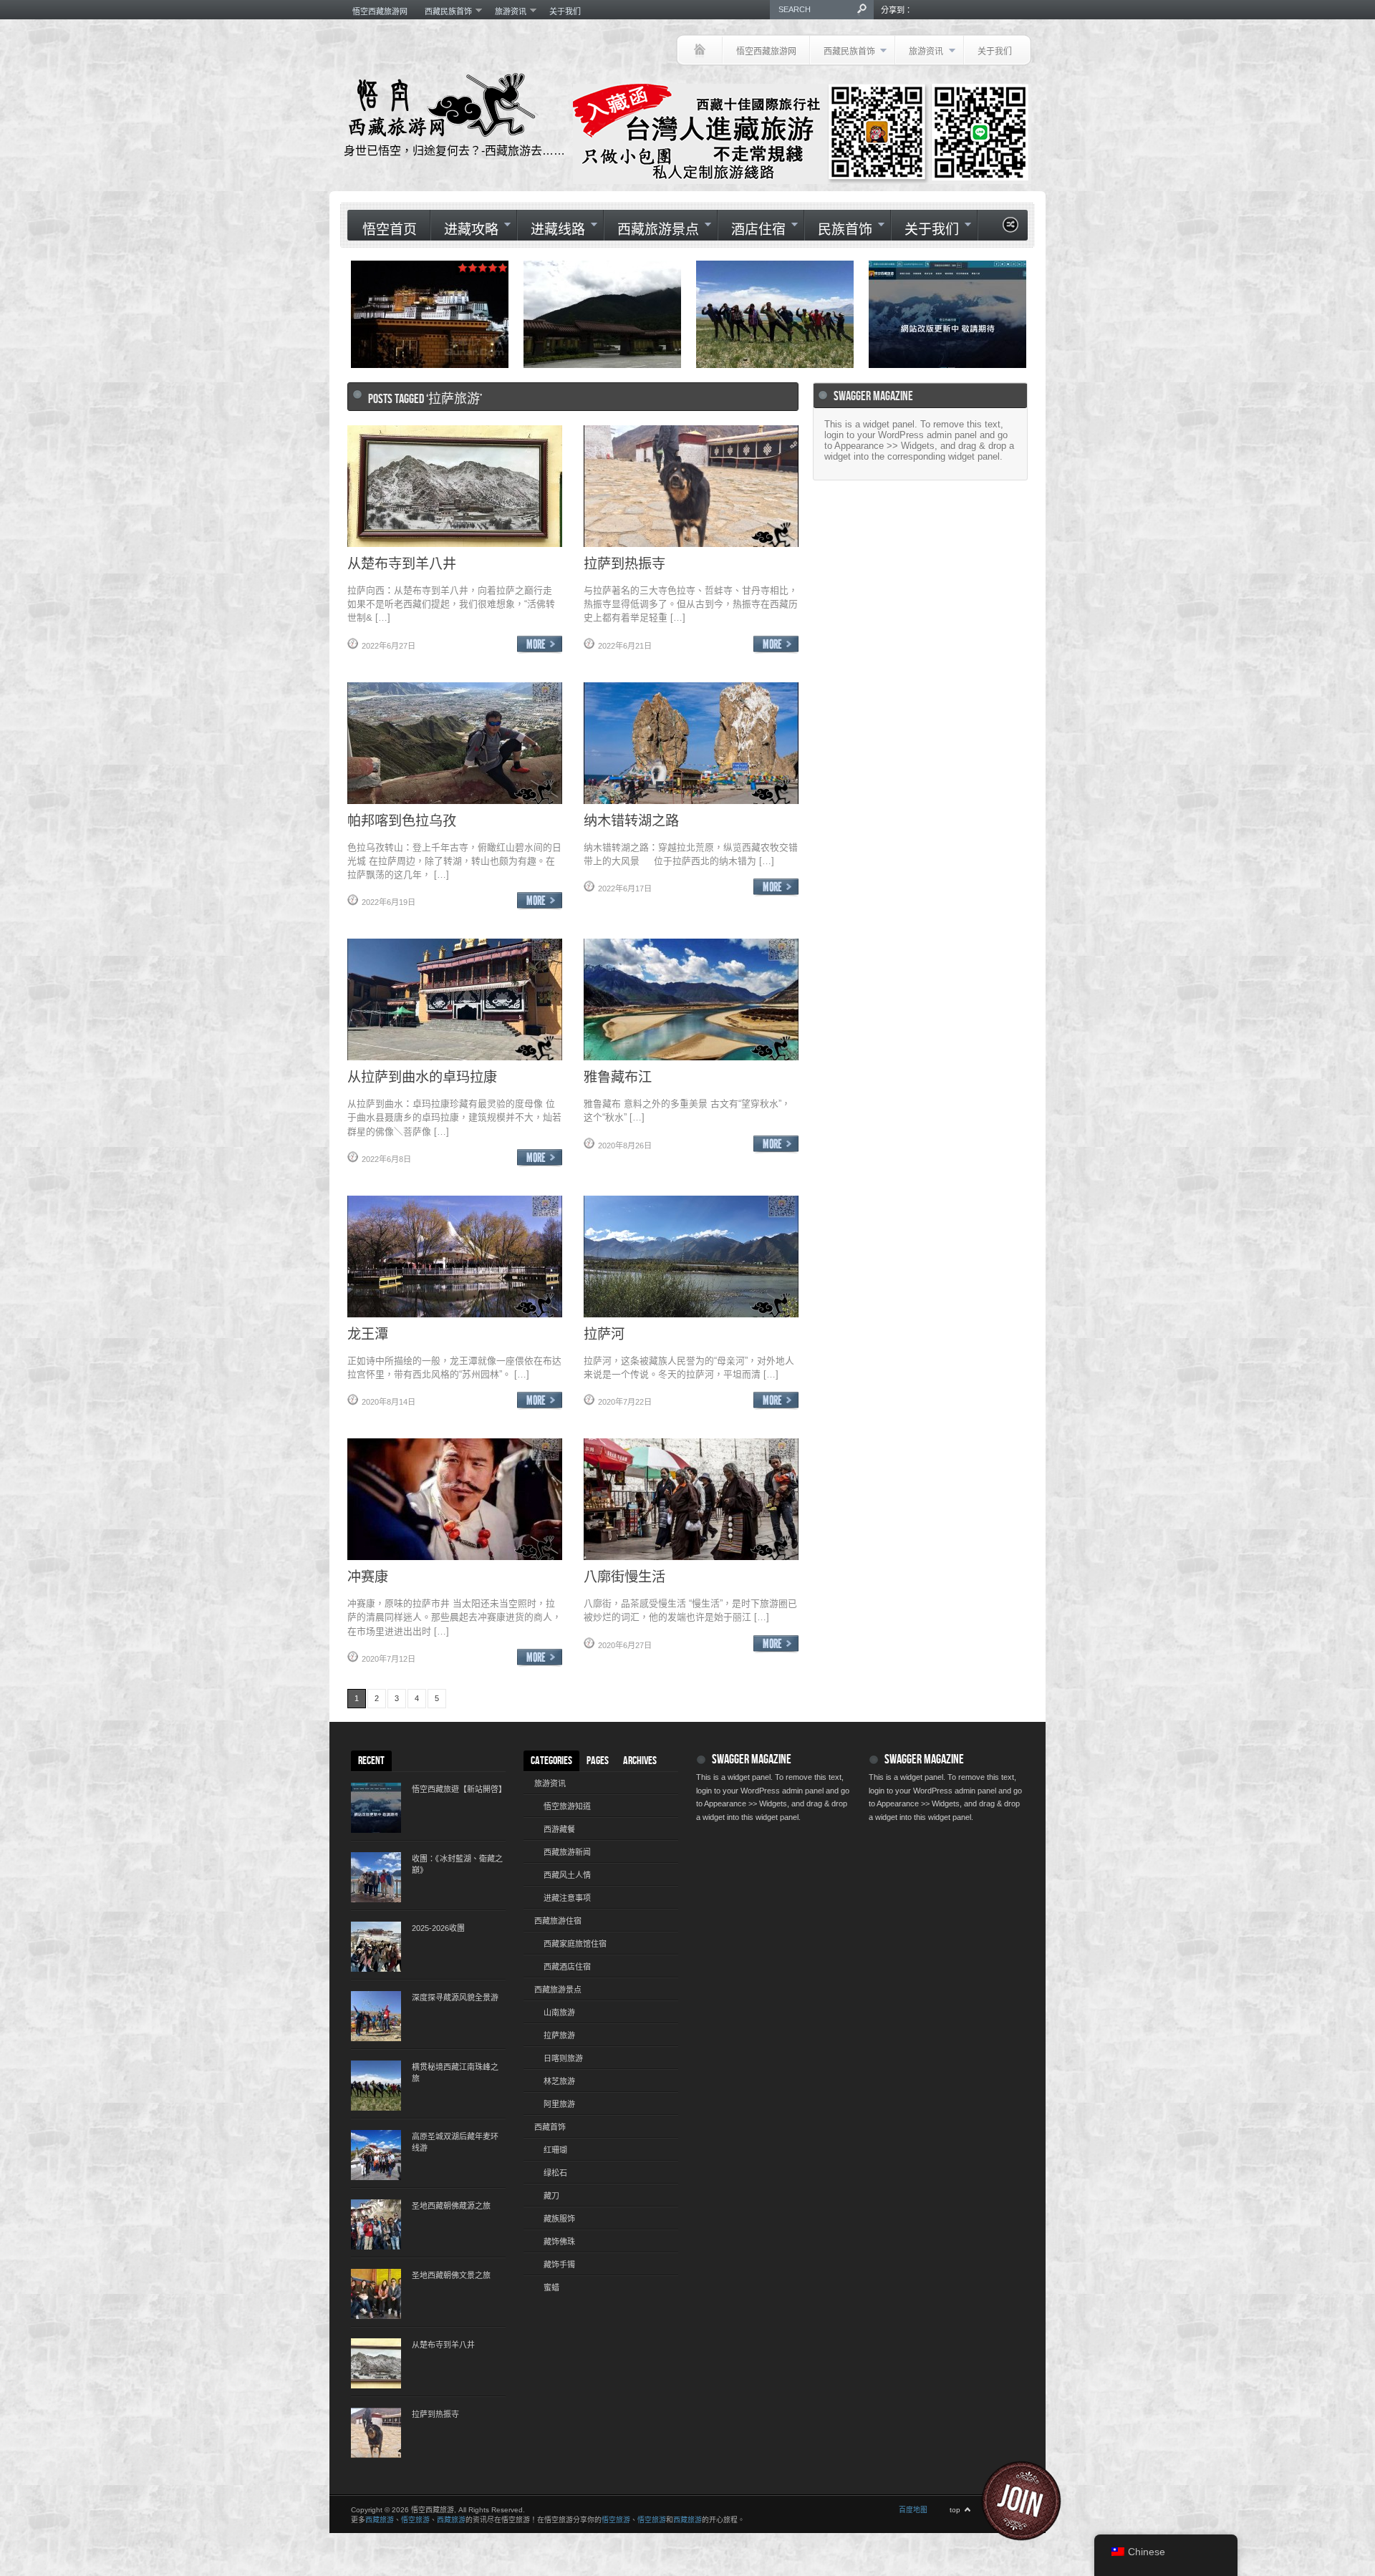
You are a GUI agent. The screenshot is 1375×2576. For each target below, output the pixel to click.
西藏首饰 (550, 2127)
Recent (371, 1761)
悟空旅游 (415, 2520)
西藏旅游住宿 (558, 1921)
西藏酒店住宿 (567, 1967)
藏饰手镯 (559, 2265)
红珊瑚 (555, 2150)
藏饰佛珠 (559, 2242)
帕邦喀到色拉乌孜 (402, 820)
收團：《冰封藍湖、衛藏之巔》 (457, 1864)
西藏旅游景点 (651, 229)
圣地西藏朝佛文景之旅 (451, 2275)
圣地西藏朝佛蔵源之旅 (451, 2206)
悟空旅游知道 (567, 1806)
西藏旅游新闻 (567, 1852)
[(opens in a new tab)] (947, 314)
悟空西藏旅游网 (380, 11)
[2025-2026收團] (376, 1947)
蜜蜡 (551, 2287)
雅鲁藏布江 (618, 1076)
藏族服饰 (559, 2219)
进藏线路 (551, 229)
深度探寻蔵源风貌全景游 (455, 1998)
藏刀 (551, 2196)
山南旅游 (559, 2013)
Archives (640, 1761)
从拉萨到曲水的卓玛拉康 (422, 1076)
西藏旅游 (380, 2520)
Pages (598, 1761)
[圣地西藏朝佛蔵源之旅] (376, 2224)
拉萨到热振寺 (624, 563)
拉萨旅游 (559, 2035)
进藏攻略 (464, 229)
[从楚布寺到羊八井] (376, 2363)
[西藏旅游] (699, 50)
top (955, 2510)
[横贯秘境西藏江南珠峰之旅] (376, 2086)
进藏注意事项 (567, 1898)
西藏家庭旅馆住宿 (575, 1944)
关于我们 (565, 11)
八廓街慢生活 (624, 1576)
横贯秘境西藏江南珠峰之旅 (455, 2073)
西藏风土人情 (567, 1875)
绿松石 (555, 2173)
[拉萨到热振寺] (376, 2433)
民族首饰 (838, 229)
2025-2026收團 (438, 1928)
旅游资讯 (506, 11)
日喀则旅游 (563, 2058)
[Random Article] (1010, 229)
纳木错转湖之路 (631, 820)
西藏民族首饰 (444, 11)
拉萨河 (604, 1333)
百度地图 (913, 2510)
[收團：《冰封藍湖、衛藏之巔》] (376, 1877)
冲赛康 (368, 1576)
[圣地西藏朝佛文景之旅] (376, 2294)
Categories (551, 1761)
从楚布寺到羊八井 (402, 563)
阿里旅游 (559, 2104)
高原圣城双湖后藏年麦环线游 (455, 2142)
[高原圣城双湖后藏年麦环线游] (376, 2155)
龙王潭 (368, 1333)
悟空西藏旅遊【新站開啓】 (458, 1789)
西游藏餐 (559, 1829)
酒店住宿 (752, 229)
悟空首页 (390, 230)
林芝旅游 (559, 2081)
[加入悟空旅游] (1030, 2501)
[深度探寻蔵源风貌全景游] (376, 2016)
